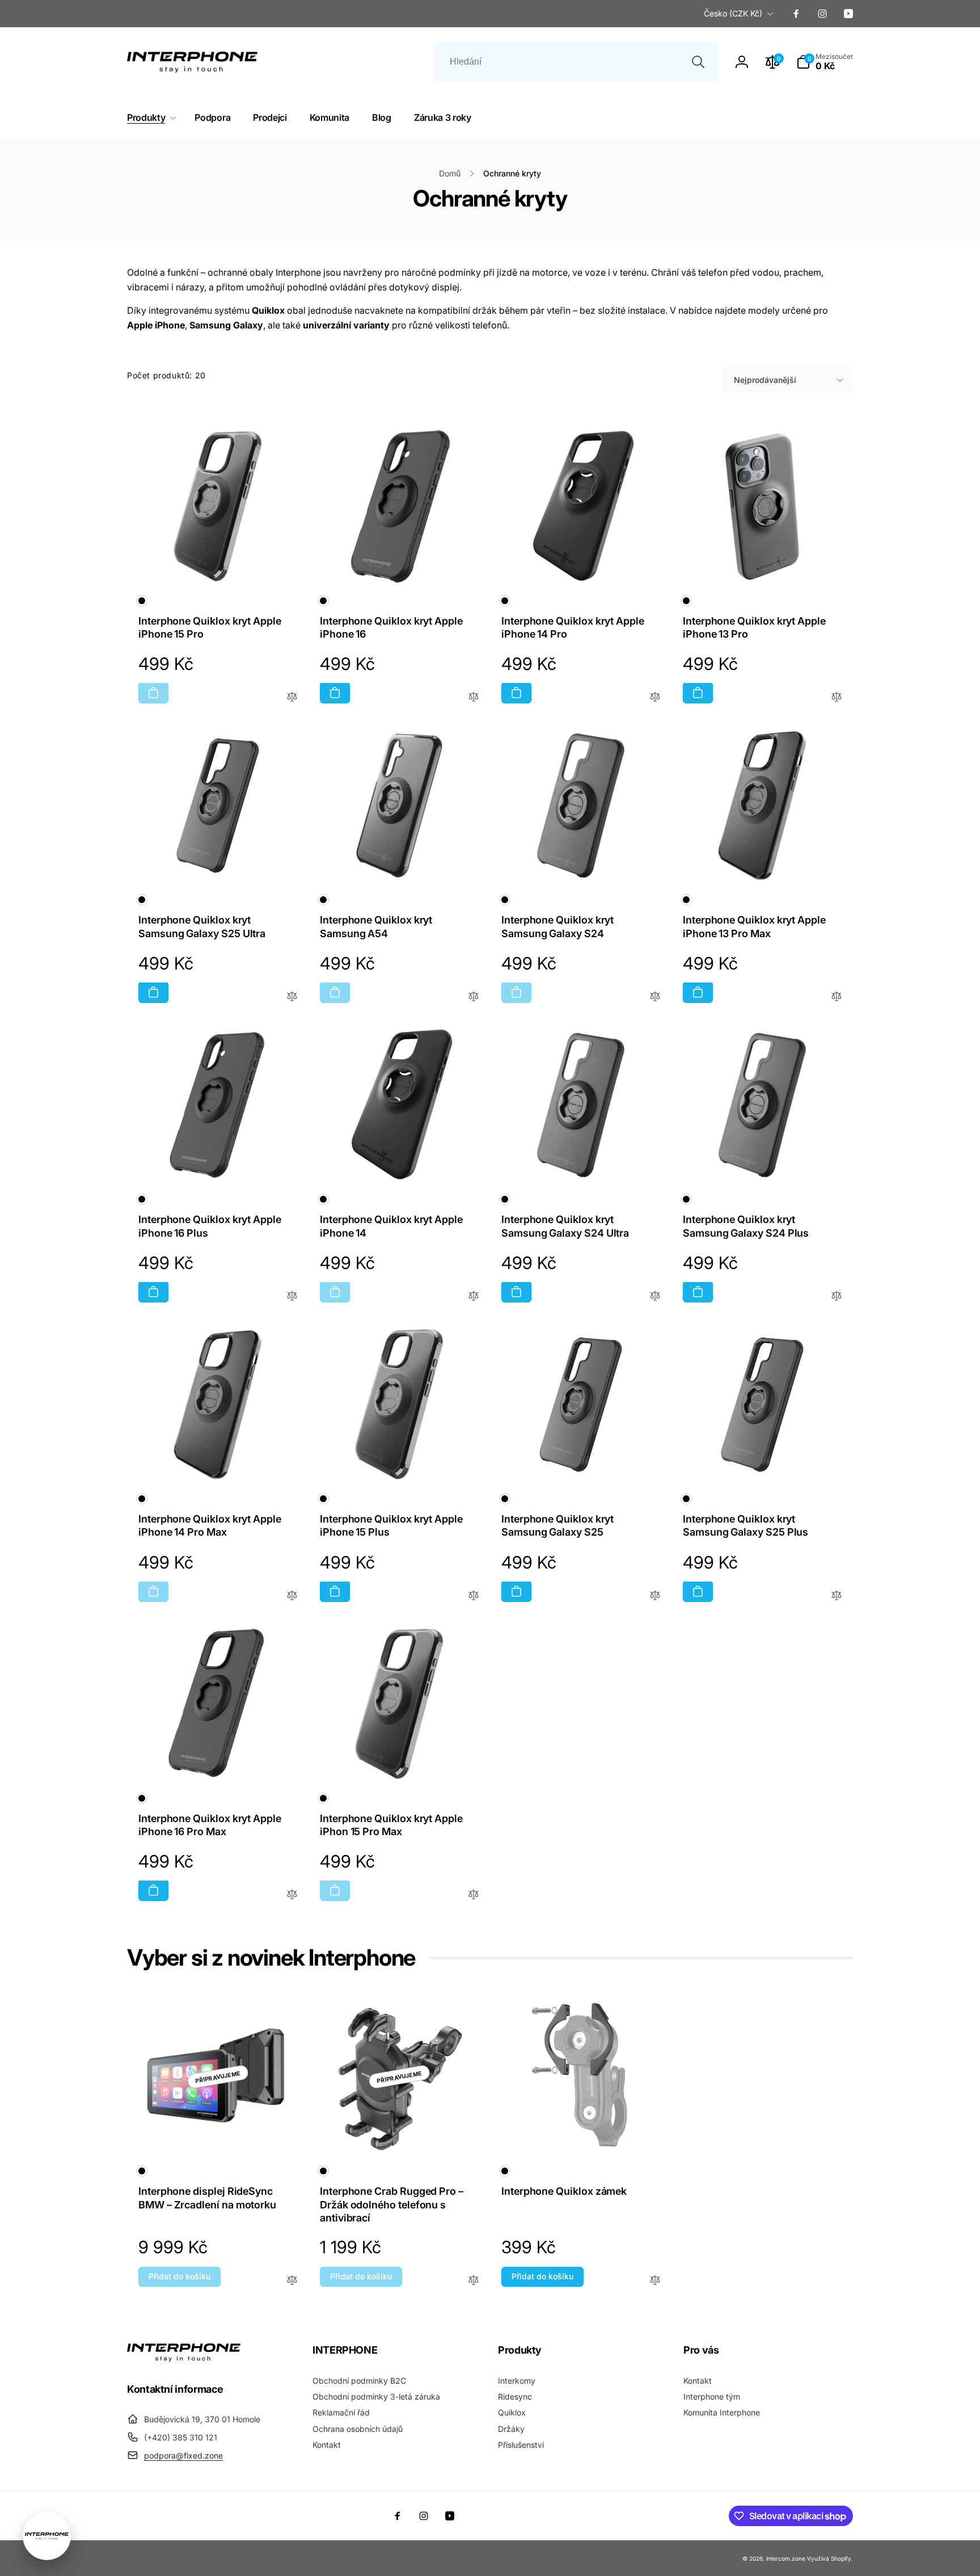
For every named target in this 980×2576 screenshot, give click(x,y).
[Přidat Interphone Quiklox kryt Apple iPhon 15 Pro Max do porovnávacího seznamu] (474, 1895)
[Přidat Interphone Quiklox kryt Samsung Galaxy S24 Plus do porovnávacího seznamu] (837, 1297)
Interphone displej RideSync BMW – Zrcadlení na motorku (207, 2198)
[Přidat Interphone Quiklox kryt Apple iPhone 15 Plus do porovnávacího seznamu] (474, 1596)
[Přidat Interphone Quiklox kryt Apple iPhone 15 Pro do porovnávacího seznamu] (292, 697)
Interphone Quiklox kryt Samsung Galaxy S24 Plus (746, 1226)
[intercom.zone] (184, 2358)
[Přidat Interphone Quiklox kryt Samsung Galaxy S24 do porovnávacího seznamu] (655, 997)
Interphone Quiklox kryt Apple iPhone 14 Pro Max (210, 1525)
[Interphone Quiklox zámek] (581, 2135)
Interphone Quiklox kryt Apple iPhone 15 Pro (210, 627)
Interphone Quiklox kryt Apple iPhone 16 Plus (210, 1226)
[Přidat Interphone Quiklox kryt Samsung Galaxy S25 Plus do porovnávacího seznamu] (837, 1596)
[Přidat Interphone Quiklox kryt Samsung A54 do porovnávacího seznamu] (474, 997)
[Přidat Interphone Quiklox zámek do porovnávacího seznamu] (655, 2281)
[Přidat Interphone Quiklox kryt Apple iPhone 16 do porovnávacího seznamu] (474, 697)
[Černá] (142, 601)
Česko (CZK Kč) (733, 13)
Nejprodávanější (765, 380)
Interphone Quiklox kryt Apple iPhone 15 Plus (391, 1525)
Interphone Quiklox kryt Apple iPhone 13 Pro (754, 627)
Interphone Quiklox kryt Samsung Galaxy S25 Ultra (202, 926)
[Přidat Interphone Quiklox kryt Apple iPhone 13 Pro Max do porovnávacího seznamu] (837, 997)
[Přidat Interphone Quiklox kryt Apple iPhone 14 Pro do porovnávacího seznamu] (655, 697)
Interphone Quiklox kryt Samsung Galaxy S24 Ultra (565, 1226)
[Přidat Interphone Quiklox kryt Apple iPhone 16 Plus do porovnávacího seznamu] (292, 1297)
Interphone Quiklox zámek (564, 2191)
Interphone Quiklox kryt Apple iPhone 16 (391, 627)
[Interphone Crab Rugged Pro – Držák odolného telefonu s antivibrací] (400, 2135)
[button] (825, 62)
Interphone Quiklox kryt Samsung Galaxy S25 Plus (745, 1525)
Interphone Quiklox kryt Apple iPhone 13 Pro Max (754, 926)
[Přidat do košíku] (153, 693)
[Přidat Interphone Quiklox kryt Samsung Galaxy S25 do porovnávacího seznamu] (655, 1596)
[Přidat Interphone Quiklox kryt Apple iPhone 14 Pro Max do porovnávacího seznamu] (292, 1596)
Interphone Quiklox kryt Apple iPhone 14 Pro (573, 627)
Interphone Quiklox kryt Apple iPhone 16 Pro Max (210, 1825)
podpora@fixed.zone (183, 2455)
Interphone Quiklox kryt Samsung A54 (376, 926)
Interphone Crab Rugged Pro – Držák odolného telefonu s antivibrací (392, 2204)
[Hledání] (698, 62)
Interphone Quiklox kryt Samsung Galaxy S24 (557, 926)
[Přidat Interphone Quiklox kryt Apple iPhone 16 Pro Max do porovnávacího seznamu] (292, 1895)
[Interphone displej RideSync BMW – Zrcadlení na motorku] (218, 2135)
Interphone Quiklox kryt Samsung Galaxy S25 (557, 1525)
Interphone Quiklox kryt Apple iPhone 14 (391, 1226)
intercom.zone (786, 2558)
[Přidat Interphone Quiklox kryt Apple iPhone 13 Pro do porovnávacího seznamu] (837, 697)
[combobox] (576, 62)
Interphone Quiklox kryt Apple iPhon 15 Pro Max (391, 1825)
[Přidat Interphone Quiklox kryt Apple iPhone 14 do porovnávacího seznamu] (474, 1297)
